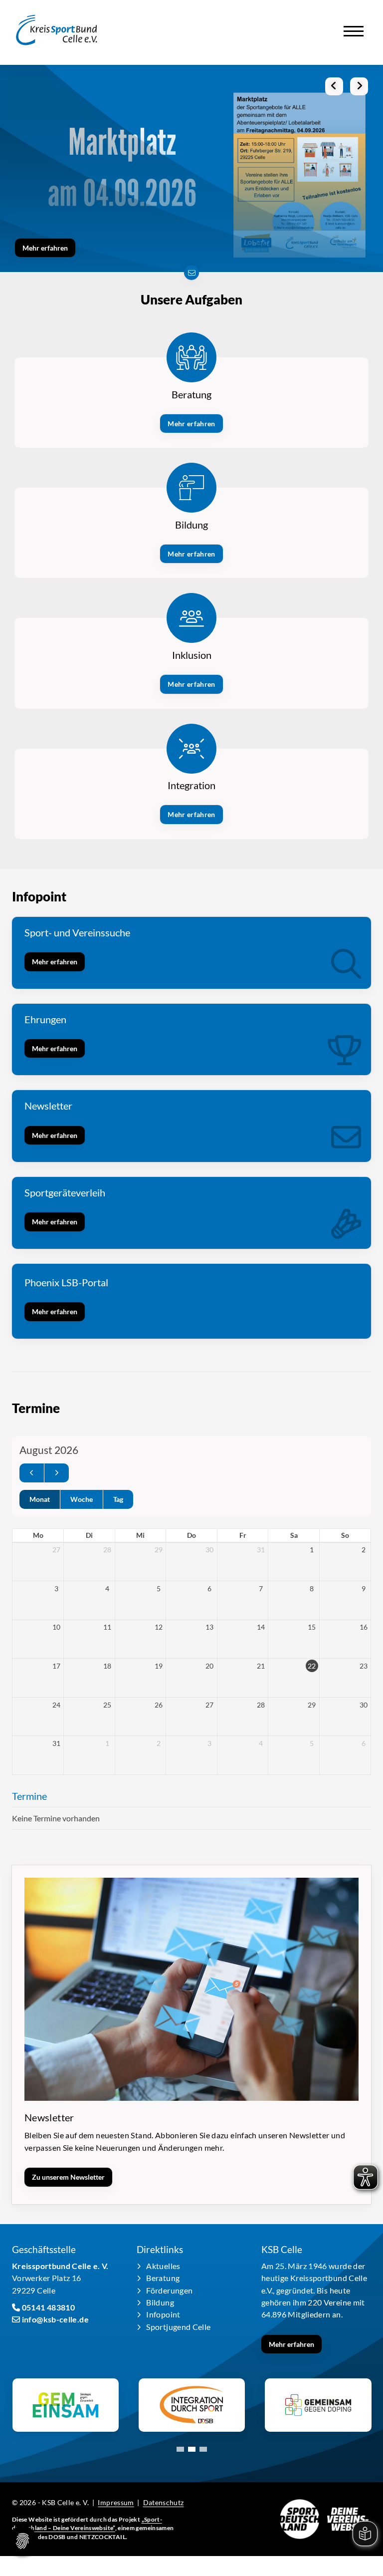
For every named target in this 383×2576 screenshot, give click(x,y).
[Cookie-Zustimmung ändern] (22, 2541)
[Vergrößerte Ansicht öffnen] (191, 1989)
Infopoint (163, 2314)
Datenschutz (164, 2502)
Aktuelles (163, 2266)
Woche (82, 1499)
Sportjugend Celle (178, 2327)
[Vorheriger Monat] (32, 1473)
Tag (118, 1499)
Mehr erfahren (45, 248)
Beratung (163, 2278)
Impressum (116, 2502)
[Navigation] (354, 27)
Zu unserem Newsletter (68, 2177)
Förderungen (169, 2290)
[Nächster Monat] (57, 1473)
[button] (180, 2449)
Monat (40, 1499)
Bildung (160, 2302)
